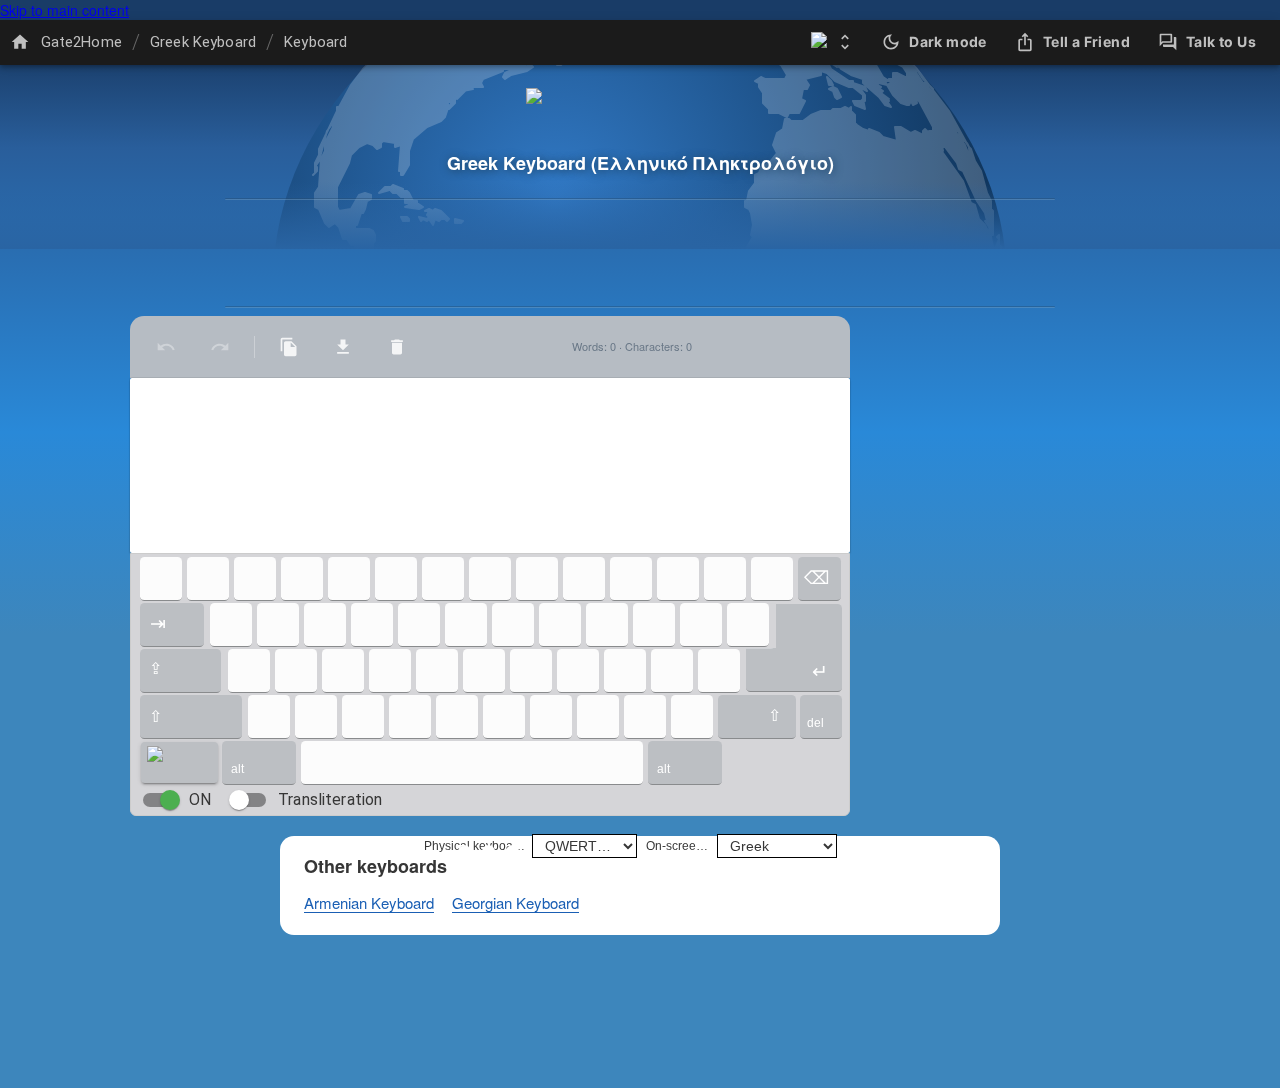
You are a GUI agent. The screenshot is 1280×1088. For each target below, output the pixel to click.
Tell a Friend (1086, 41)
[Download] (343, 347)
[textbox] (490, 465)
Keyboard (315, 42)
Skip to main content (64, 10)
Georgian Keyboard (515, 902)
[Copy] (289, 347)
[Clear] (397, 347)
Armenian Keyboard (369, 902)
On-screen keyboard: (679, 846)
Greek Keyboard (203, 42)
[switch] (170, 800)
